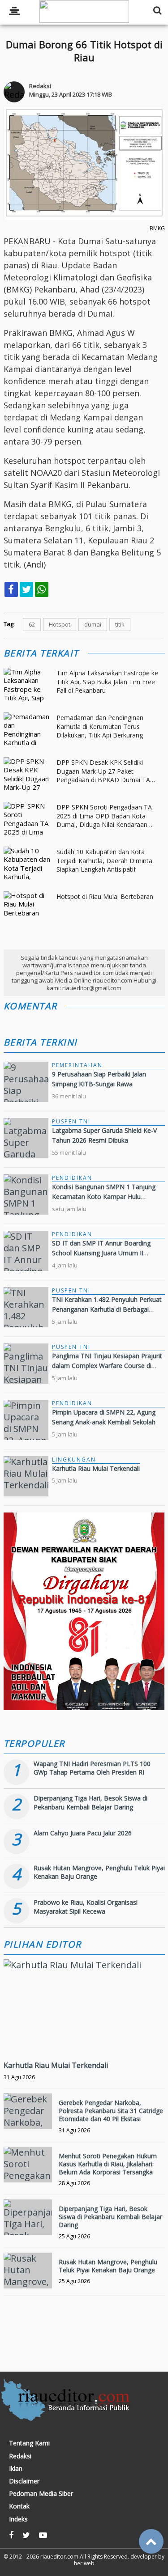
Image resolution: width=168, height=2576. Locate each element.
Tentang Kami (29, 2443)
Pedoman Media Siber (41, 2494)
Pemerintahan (77, 1065)
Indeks (18, 2519)
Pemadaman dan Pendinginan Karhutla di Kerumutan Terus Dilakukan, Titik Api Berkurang (100, 726)
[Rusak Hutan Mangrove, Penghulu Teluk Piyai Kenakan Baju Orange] (28, 2271)
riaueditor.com (59, 2557)
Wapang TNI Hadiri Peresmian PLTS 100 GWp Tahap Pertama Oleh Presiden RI (92, 1768)
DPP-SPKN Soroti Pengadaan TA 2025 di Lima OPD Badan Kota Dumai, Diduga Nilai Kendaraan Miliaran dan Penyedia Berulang (104, 816)
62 (32, 624)
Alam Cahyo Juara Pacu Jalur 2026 (83, 1833)
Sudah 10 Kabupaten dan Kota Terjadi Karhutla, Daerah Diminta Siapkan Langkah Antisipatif (104, 860)
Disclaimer (24, 2481)
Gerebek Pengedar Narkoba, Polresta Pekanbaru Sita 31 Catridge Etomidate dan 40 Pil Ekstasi (111, 2111)
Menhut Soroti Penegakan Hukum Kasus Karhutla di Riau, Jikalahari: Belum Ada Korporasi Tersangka (108, 2164)
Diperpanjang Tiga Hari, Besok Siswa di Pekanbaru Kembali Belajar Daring (90, 1803)
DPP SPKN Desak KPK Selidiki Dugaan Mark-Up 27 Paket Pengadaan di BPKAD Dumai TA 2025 (103, 771)
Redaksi (20, 2456)
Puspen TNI (71, 1121)
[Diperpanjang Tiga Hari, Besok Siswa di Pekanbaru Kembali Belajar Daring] (28, 2217)
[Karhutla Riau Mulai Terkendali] (72, 1965)
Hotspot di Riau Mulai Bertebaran (105, 896)
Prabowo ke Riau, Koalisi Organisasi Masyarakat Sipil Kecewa (86, 1907)
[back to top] (151, 2541)
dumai (93, 624)
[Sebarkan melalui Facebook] (11, 589)
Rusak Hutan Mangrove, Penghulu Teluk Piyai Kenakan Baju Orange (108, 2266)
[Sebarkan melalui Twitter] (26, 589)
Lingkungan (74, 1460)
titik (120, 624)
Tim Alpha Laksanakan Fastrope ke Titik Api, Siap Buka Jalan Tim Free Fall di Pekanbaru (107, 682)
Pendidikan (72, 1178)
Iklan (16, 2469)
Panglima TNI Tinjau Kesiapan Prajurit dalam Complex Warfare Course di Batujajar (107, 1366)
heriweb (84, 2563)
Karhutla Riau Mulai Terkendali (96, 1468)
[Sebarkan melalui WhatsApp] (42, 589)
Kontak (19, 2506)
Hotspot (60, 624)
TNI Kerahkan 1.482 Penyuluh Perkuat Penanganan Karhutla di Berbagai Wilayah (107, 1309)
